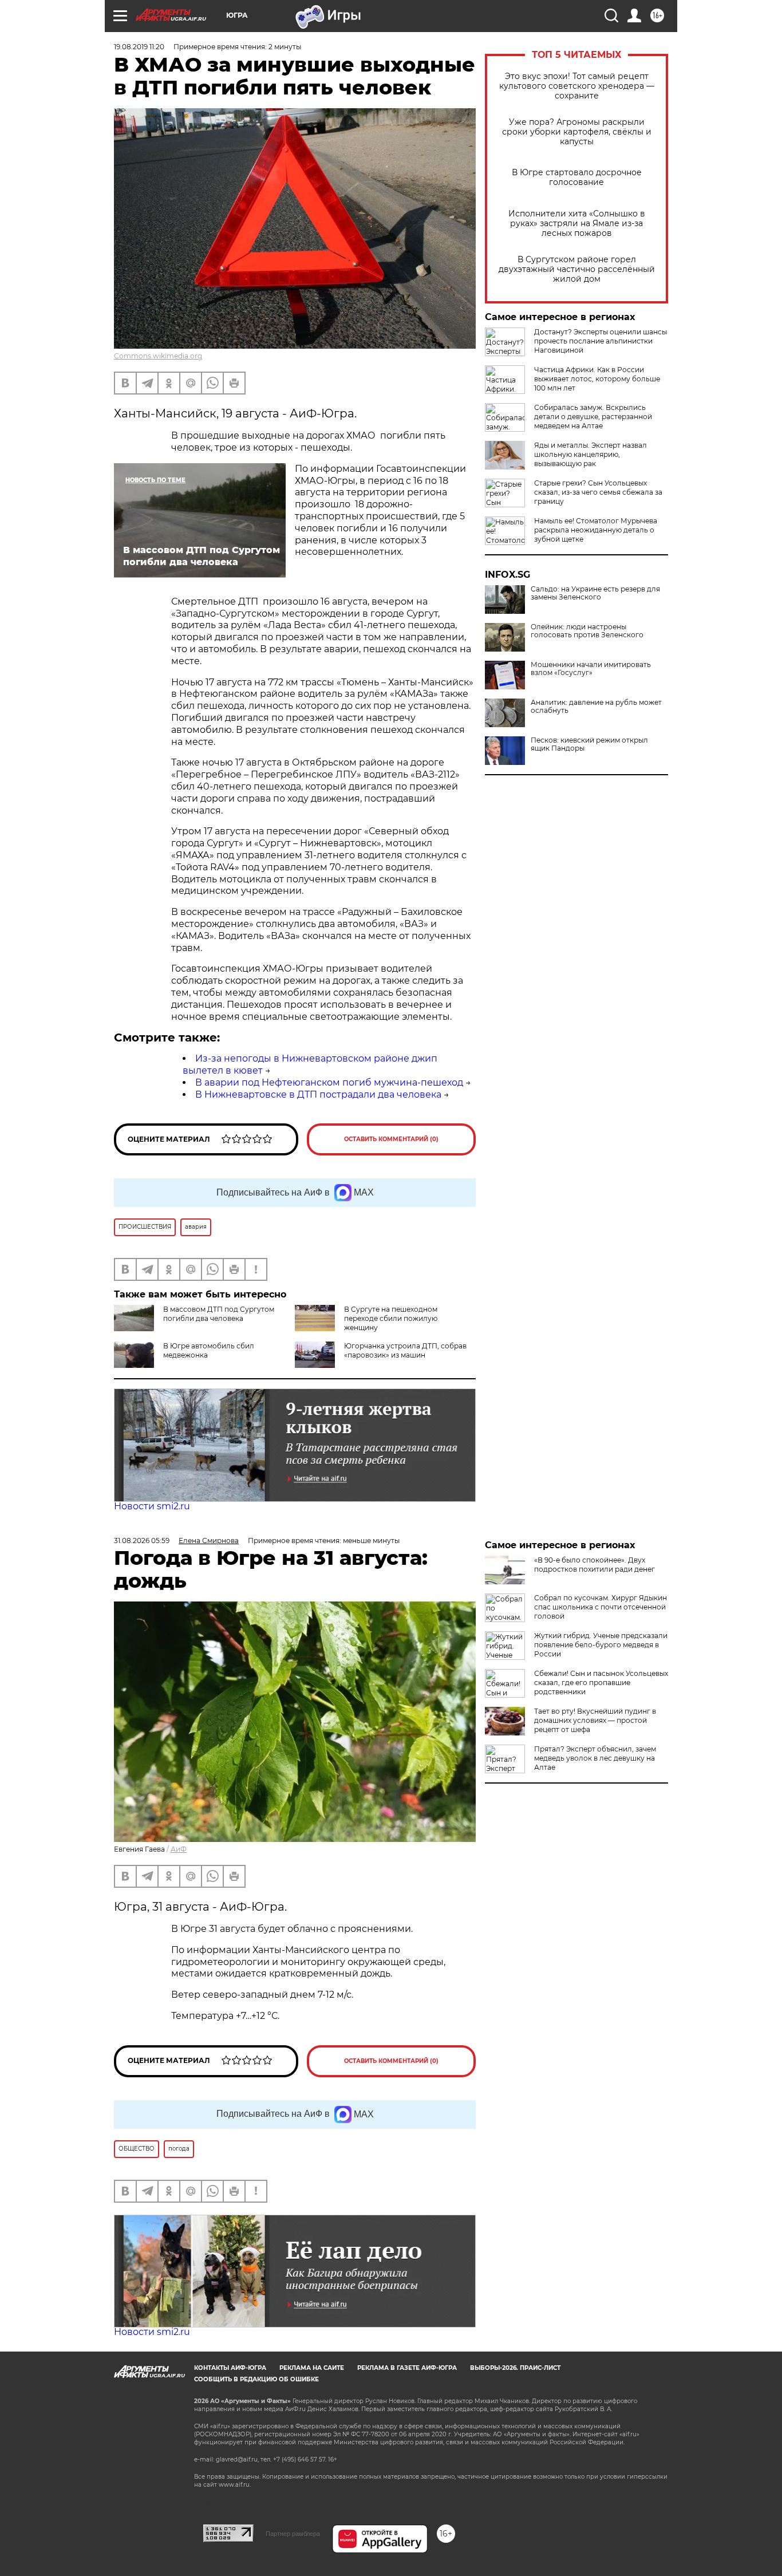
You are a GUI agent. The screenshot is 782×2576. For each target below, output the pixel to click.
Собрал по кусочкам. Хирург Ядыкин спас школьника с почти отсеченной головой (601, 1607)
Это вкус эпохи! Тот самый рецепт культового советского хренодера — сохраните (577, 86)
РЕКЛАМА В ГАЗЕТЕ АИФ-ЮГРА (407, 2368)
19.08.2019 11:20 (139, 47)
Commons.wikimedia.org (158, 356)
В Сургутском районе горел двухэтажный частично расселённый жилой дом (577, 269)
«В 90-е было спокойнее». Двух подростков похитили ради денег (595, 1565)
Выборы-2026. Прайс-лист (515, 2368)
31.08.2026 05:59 (142, 1541)
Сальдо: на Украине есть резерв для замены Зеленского (595, 593)
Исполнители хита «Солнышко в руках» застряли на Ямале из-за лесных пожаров (577, 224)
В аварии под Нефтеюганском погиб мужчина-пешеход (329, 1082)
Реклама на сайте (312, 2368)
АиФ (179, 1849)
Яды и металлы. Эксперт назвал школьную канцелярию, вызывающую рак (591, 454)
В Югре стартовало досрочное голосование (577, 177)
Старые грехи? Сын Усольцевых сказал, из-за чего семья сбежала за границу (598, 492)
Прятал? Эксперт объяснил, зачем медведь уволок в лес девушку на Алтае (595, 1758)
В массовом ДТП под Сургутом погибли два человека (219, 1314)
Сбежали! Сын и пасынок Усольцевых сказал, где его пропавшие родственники (601, 1683)
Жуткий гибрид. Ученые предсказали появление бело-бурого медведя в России (601, 1645)
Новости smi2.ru (152, 1506)
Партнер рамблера (293, 2534)
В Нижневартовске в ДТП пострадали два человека (318, 1094)
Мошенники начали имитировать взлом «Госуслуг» (591, 669)
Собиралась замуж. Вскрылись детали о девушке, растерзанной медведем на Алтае (593, 417)
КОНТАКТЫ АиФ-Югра (230, 2368)
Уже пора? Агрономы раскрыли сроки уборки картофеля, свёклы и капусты (577, 132)
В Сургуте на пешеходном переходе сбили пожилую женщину (391, 1318)
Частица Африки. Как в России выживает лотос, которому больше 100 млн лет (597, 379)
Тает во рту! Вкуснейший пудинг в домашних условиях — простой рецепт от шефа (595, 1720)
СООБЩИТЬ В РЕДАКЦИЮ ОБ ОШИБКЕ (256, 2379)
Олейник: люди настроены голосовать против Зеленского (587, 631)
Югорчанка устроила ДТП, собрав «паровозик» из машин (405, 1350)
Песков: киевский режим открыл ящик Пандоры (589, 744)
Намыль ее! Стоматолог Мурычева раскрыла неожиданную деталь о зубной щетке (596, 530)
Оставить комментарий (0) (391, 1139)
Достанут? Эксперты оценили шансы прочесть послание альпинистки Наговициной (601, 341)
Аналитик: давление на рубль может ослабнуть (596, 707)
